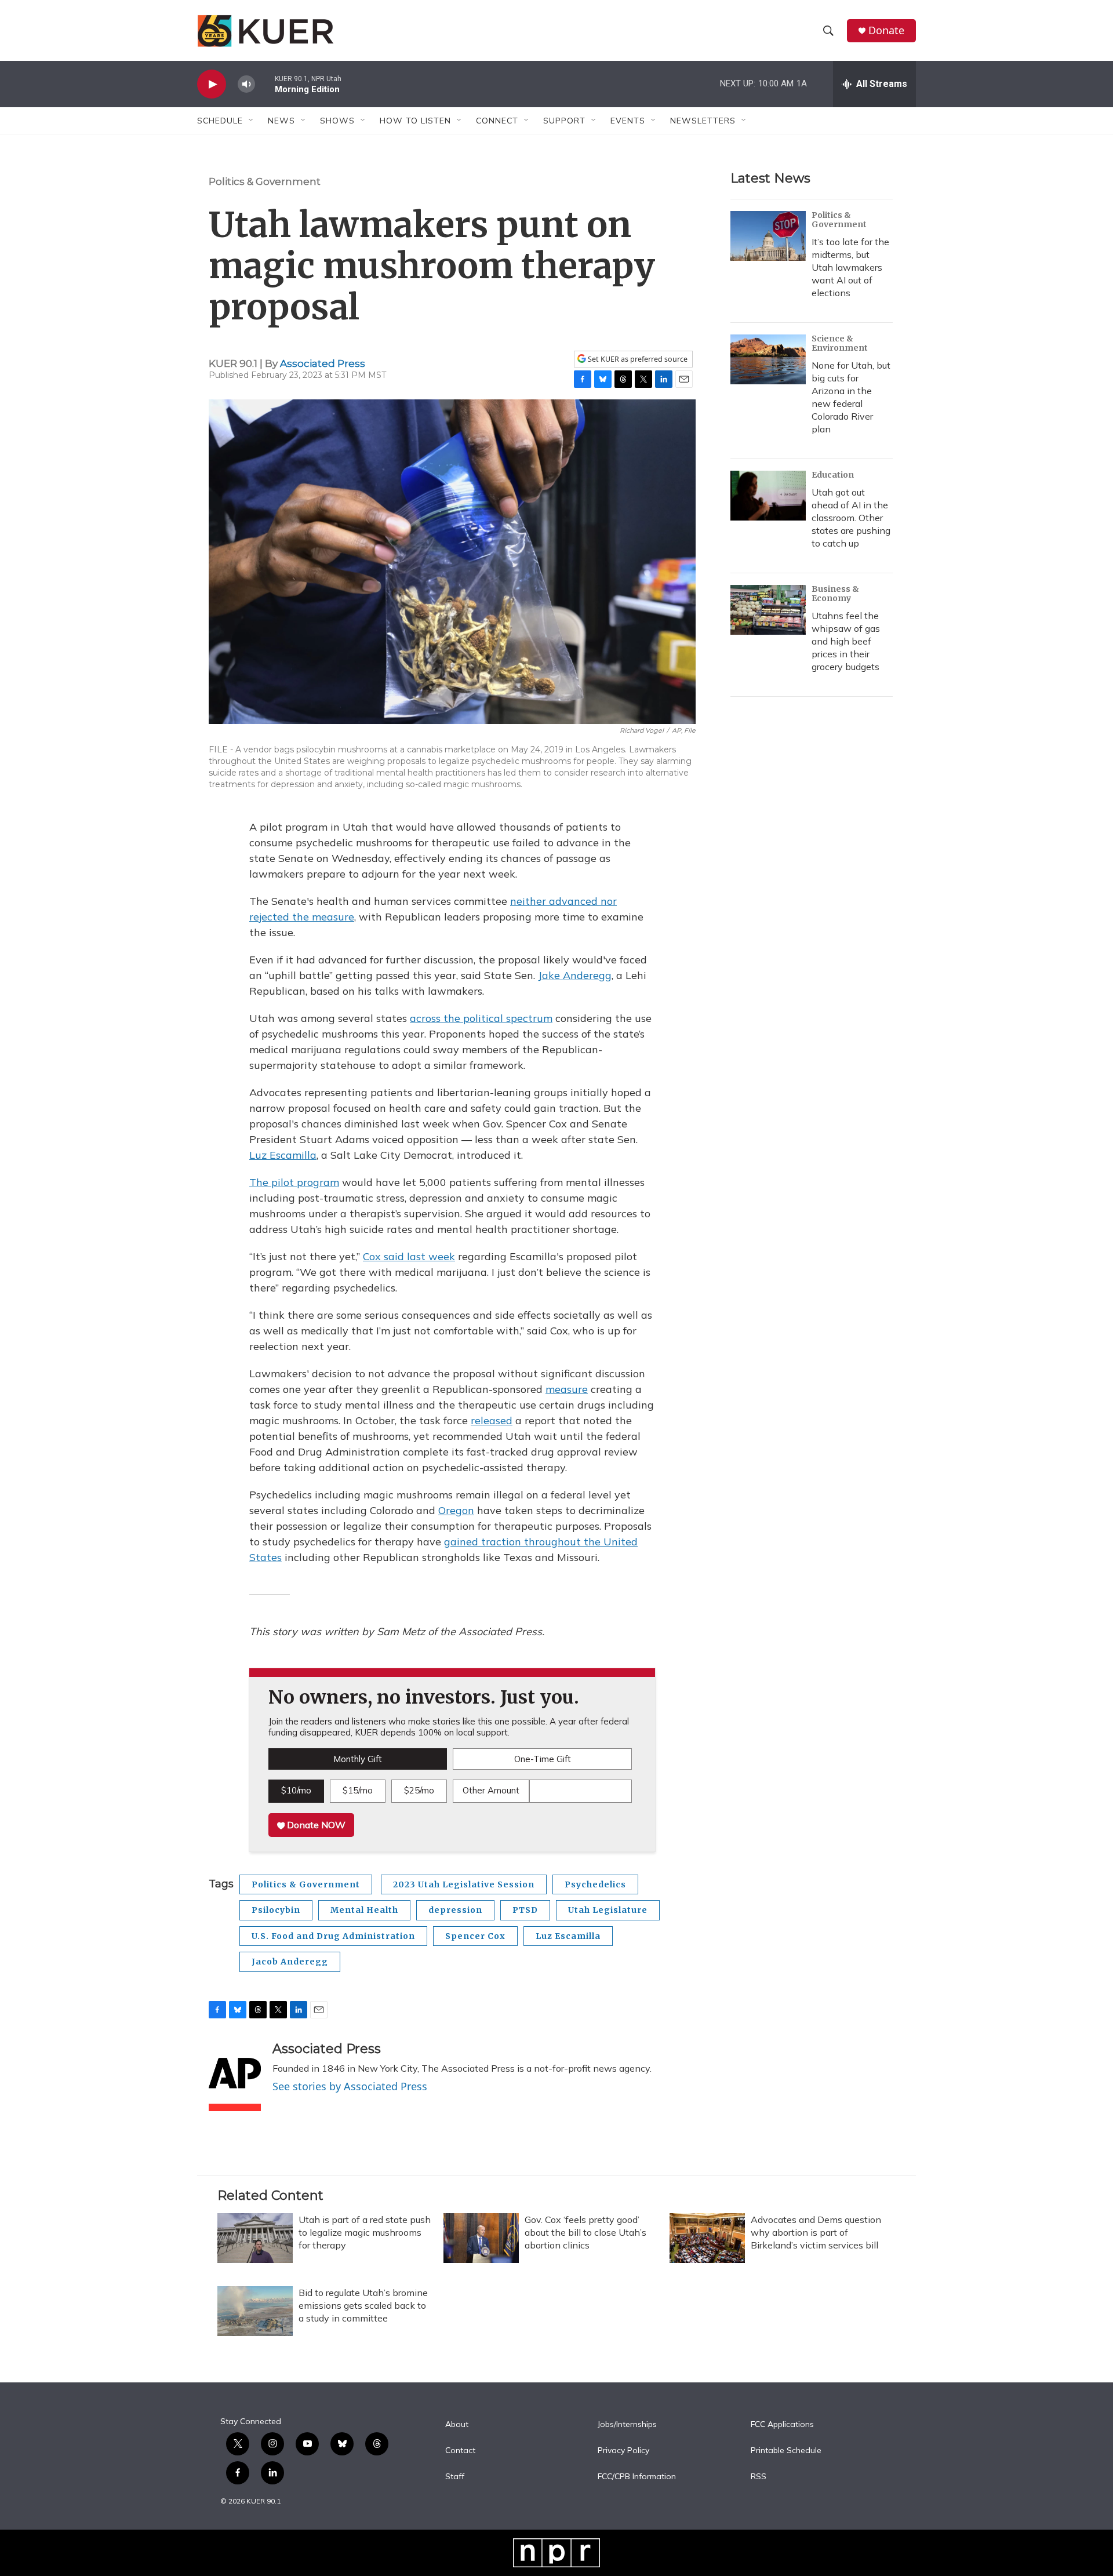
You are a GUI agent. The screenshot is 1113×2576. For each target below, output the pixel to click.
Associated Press (323, 363)
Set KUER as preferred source (637, 359)
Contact (460, 2451)
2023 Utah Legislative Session (464, 1884)
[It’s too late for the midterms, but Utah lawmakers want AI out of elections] (768, 236)
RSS (759, 2477)
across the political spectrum (481, 1018)
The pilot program (294, 1182)
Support (564, 121)
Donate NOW (315, 1825)
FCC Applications (782, 2425)
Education (833, 475)
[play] (212, 84)
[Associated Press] (235, 2076)
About (457, 2425)
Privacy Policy (623, 2451)
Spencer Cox (475, 1936)
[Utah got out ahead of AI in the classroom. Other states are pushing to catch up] (768, 496)
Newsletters (703, 121)
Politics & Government (265, 181)
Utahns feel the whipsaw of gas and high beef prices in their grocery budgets (846, 641)
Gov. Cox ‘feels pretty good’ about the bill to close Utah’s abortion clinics (585, 2232)
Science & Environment (840, 343)
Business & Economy (835, 594)
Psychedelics (595, 1884)
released (492, 1420)
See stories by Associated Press (350, 2086)
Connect (497, 121)
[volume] (246, 84)
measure (567, 1389)
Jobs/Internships (627, 2425)
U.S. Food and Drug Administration (333, 1936)
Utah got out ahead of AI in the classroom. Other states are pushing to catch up (851, 518)
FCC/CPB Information (637, 2477)
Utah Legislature (608, 1910)
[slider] (265, 84)
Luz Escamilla (283, 1155)
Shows (337, 121)
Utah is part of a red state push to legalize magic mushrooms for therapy (365, 2232)
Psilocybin (276, 1910)
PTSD (525, 1910)
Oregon (456, 1510)
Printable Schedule (786, 2451)
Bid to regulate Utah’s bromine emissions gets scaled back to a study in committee (363, 2305)
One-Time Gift (543, 1759)
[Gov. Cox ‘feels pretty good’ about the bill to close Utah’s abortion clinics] (481, 2238)
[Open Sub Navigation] (252, 121)
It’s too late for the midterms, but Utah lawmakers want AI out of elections (850, 267)
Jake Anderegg (575, 975)
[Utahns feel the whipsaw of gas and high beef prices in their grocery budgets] (768, 610)
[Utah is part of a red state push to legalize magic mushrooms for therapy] (255, 2238)
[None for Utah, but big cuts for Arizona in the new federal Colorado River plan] (768, 359)
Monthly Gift (358, 1759)
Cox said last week (409, 1256)
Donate (886, 30)
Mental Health (364, 1910)
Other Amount (491, 1790)
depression (455, 1910)
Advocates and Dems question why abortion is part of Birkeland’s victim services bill (816, 2232)
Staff (455, 2477)
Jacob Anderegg (290, 1962)
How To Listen (415, 121)
